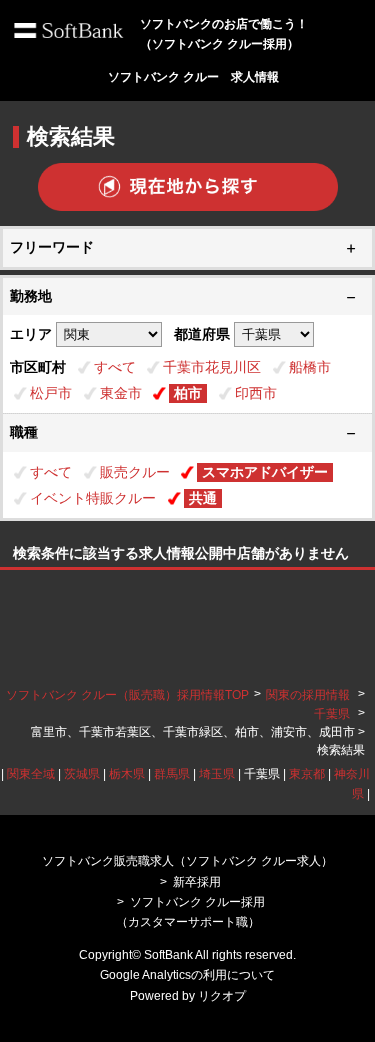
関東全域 (31, 774)
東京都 (307, 774)
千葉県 (332, 714)
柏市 (188, 393)
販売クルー (135, 472)
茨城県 (82, 774)
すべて (115, 367)
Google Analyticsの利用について (187, 975)
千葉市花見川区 (212, 367)
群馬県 (172, 774)
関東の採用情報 (309, 695)
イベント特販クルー (93, 498)
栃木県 (127, 774)
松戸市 (51, 393)
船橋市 (310, 367)
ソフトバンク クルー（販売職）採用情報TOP (127, 695)
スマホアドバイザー (265, 472)
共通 (203, 498)
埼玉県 (217, 774)
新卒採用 (197, 882)
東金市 (121, 393)
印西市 (256, 393)
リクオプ (222, 996)
